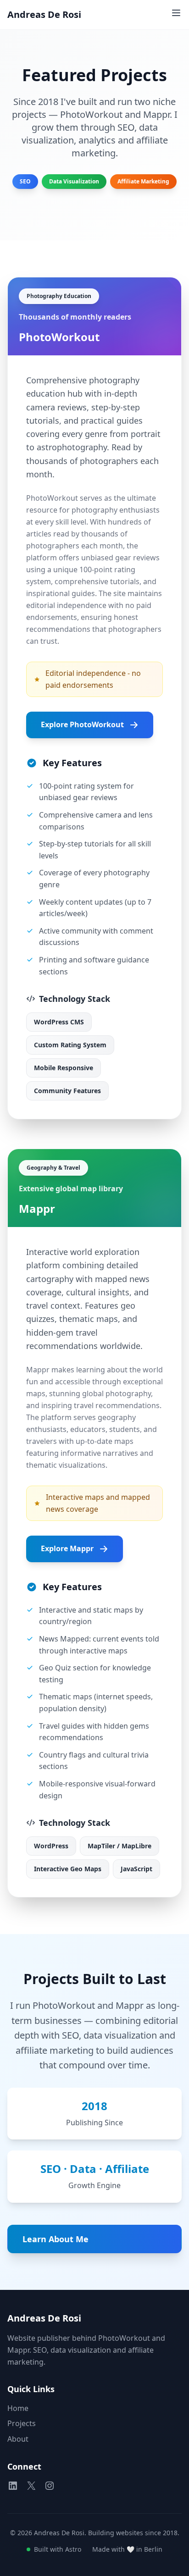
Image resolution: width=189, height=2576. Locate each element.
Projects (22, 2423)
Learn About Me (56, 2239)
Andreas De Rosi (44, 14)
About (18, 2439)
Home (18, 2408)
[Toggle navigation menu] (176, 13)
